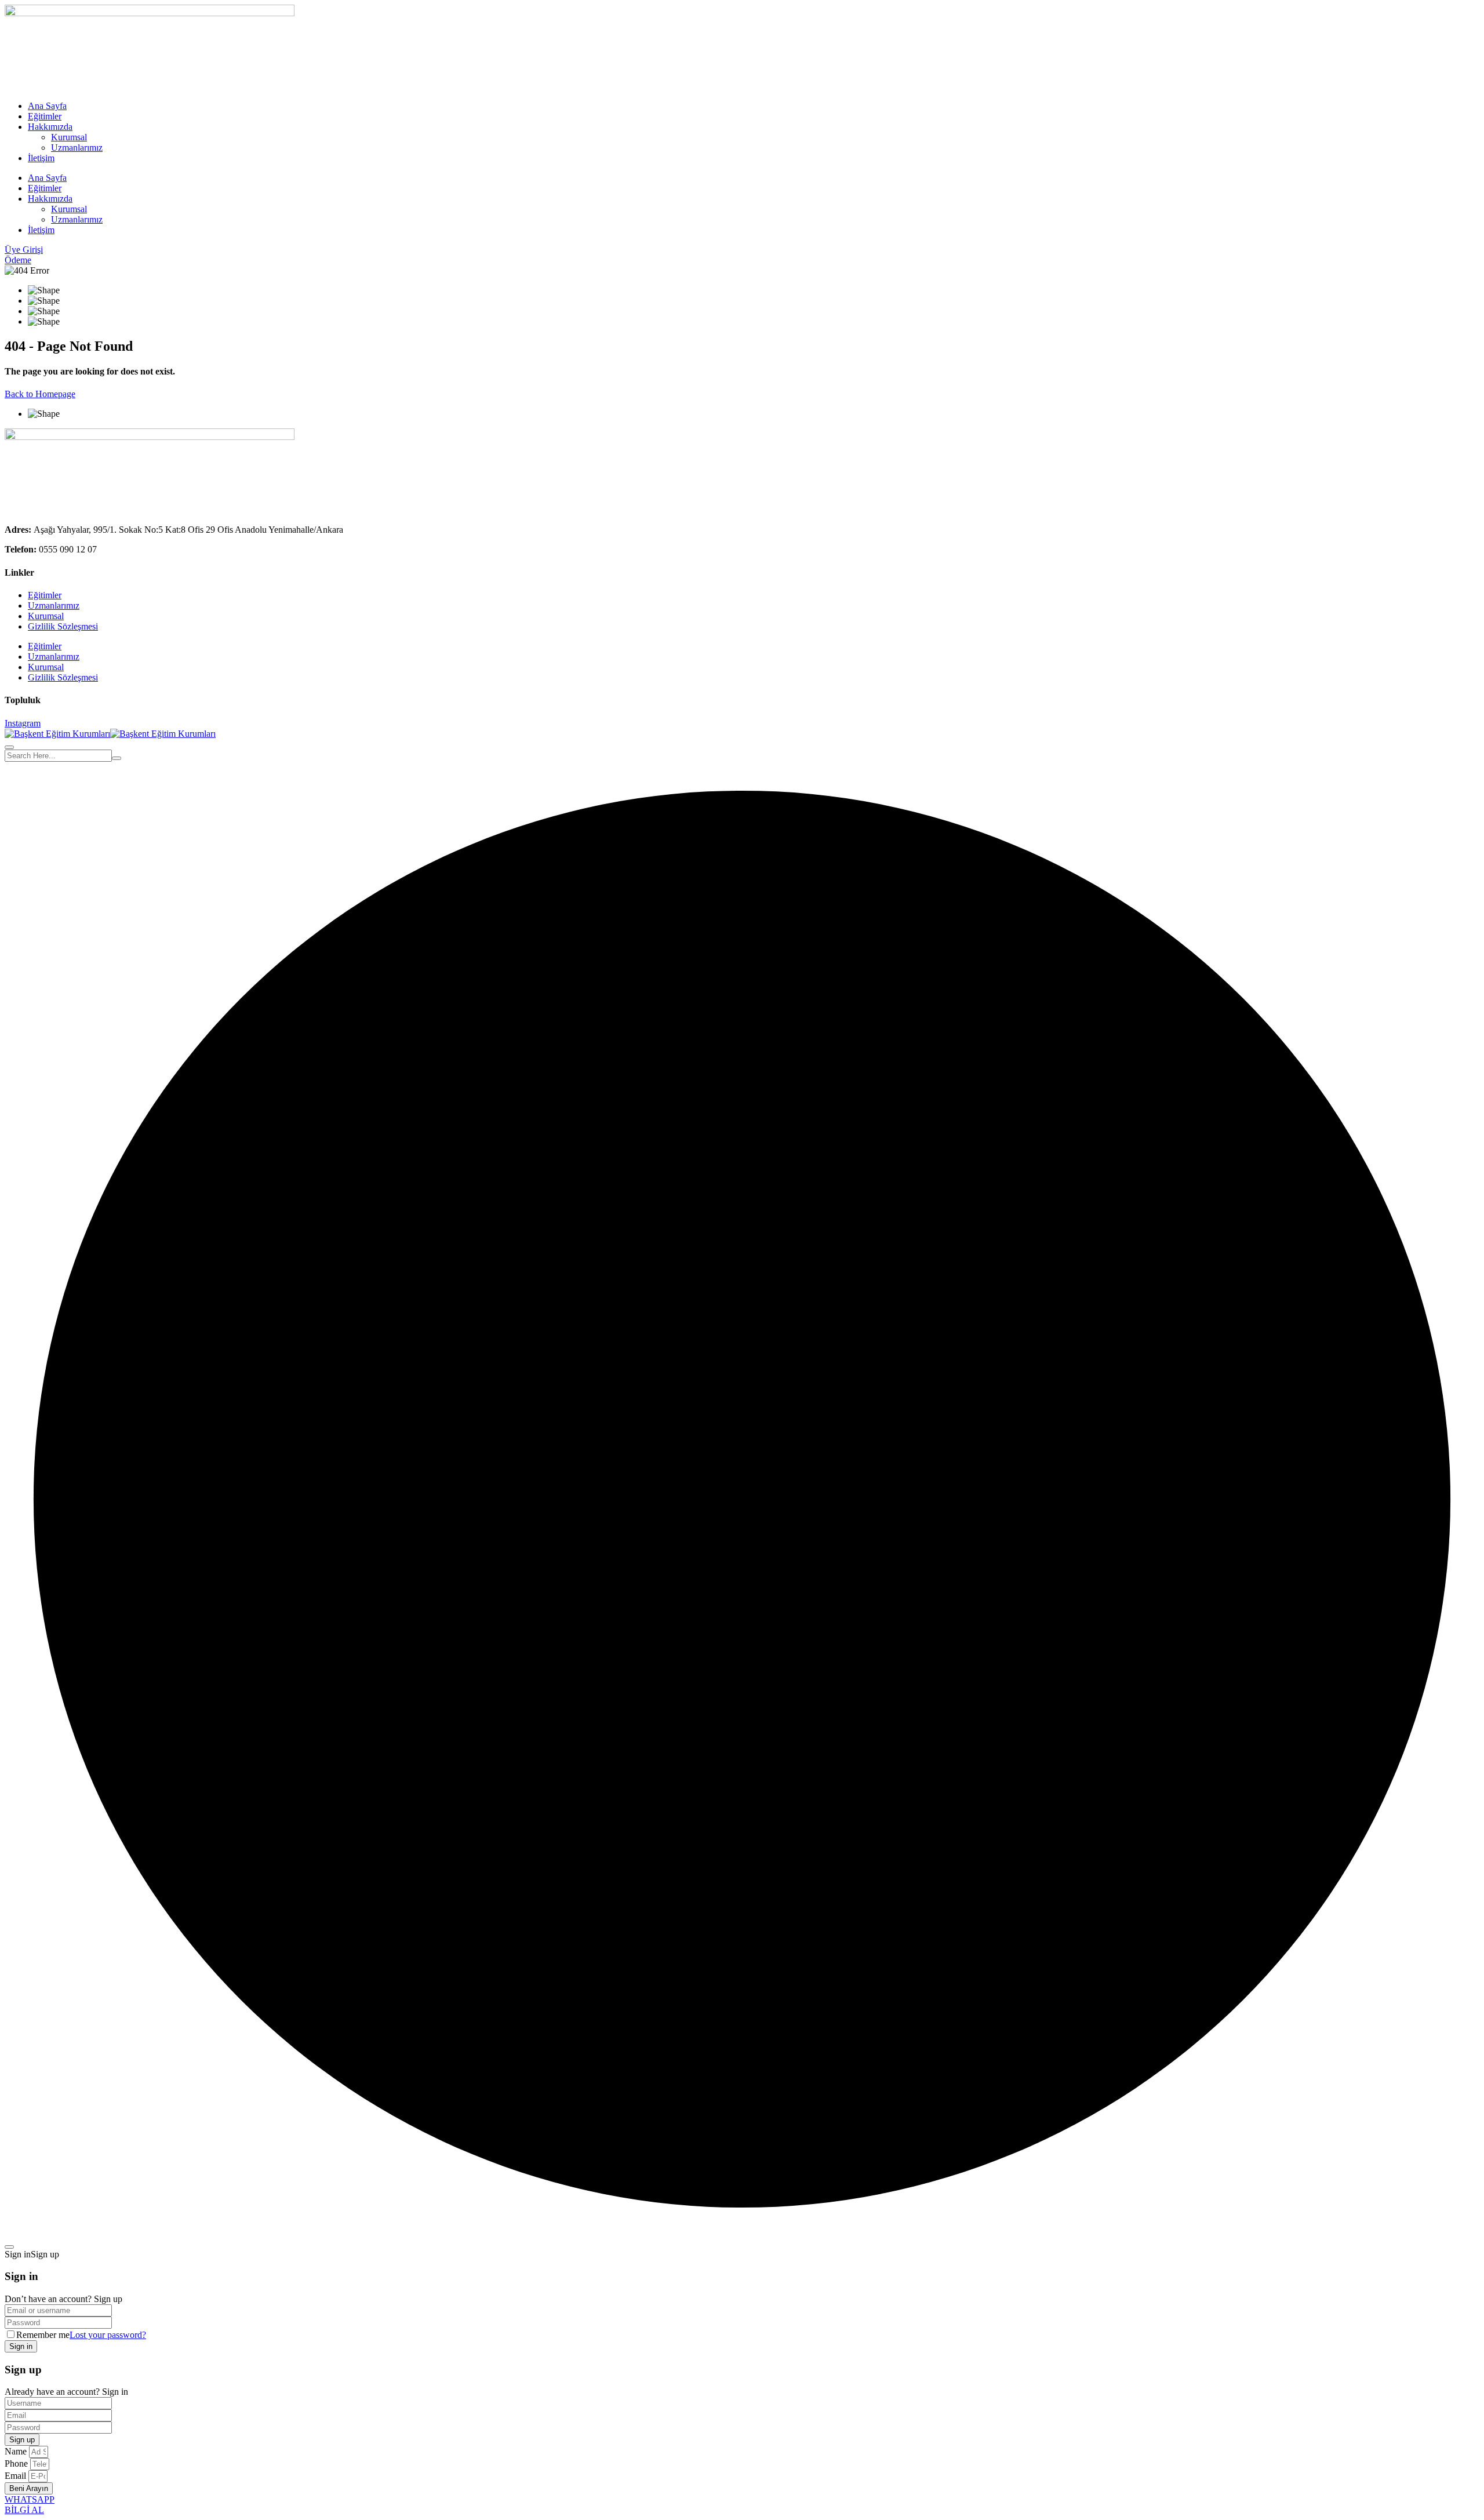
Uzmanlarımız (77, 148)
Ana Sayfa (47, 106)
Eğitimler (45, 116)
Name (17, 2451)
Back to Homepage (40, 394)
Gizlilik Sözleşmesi (63, 626)
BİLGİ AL (24, 2510)
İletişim (41, 158)
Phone (17, 2463)
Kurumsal (69, 137)
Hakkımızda (50, 127)
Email (17, 2476)
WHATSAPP (30, 2499)
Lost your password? (108, 2335)
